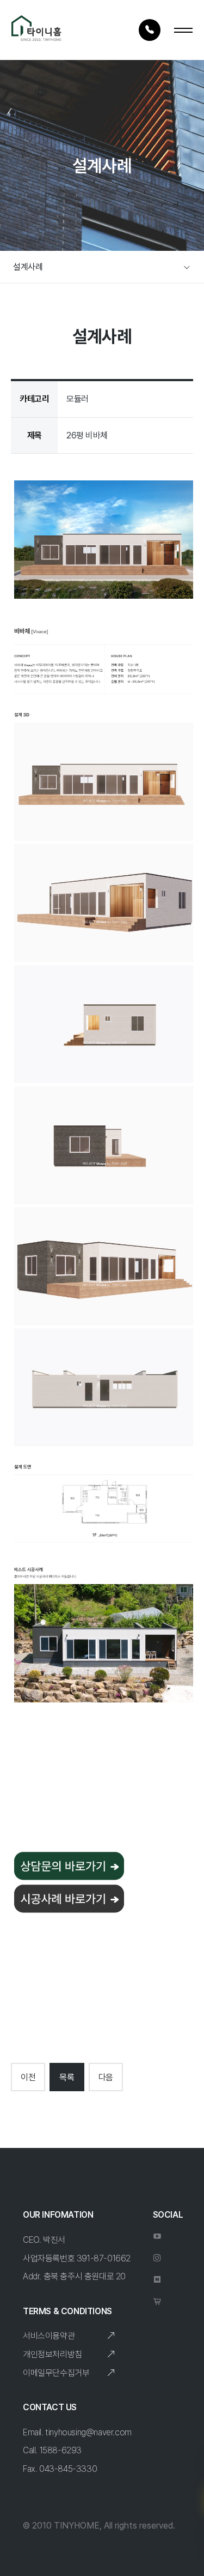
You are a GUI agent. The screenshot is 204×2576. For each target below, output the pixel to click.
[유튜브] (153, 2241)
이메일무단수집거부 (56, 2373)
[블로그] (153, 2284)
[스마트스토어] (153, 2306)
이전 (28, 2077)
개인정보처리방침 (52, 2354)
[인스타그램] (153, 2262)
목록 (67, 2077)
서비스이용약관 (49, 2336)
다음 (106, 2077)
